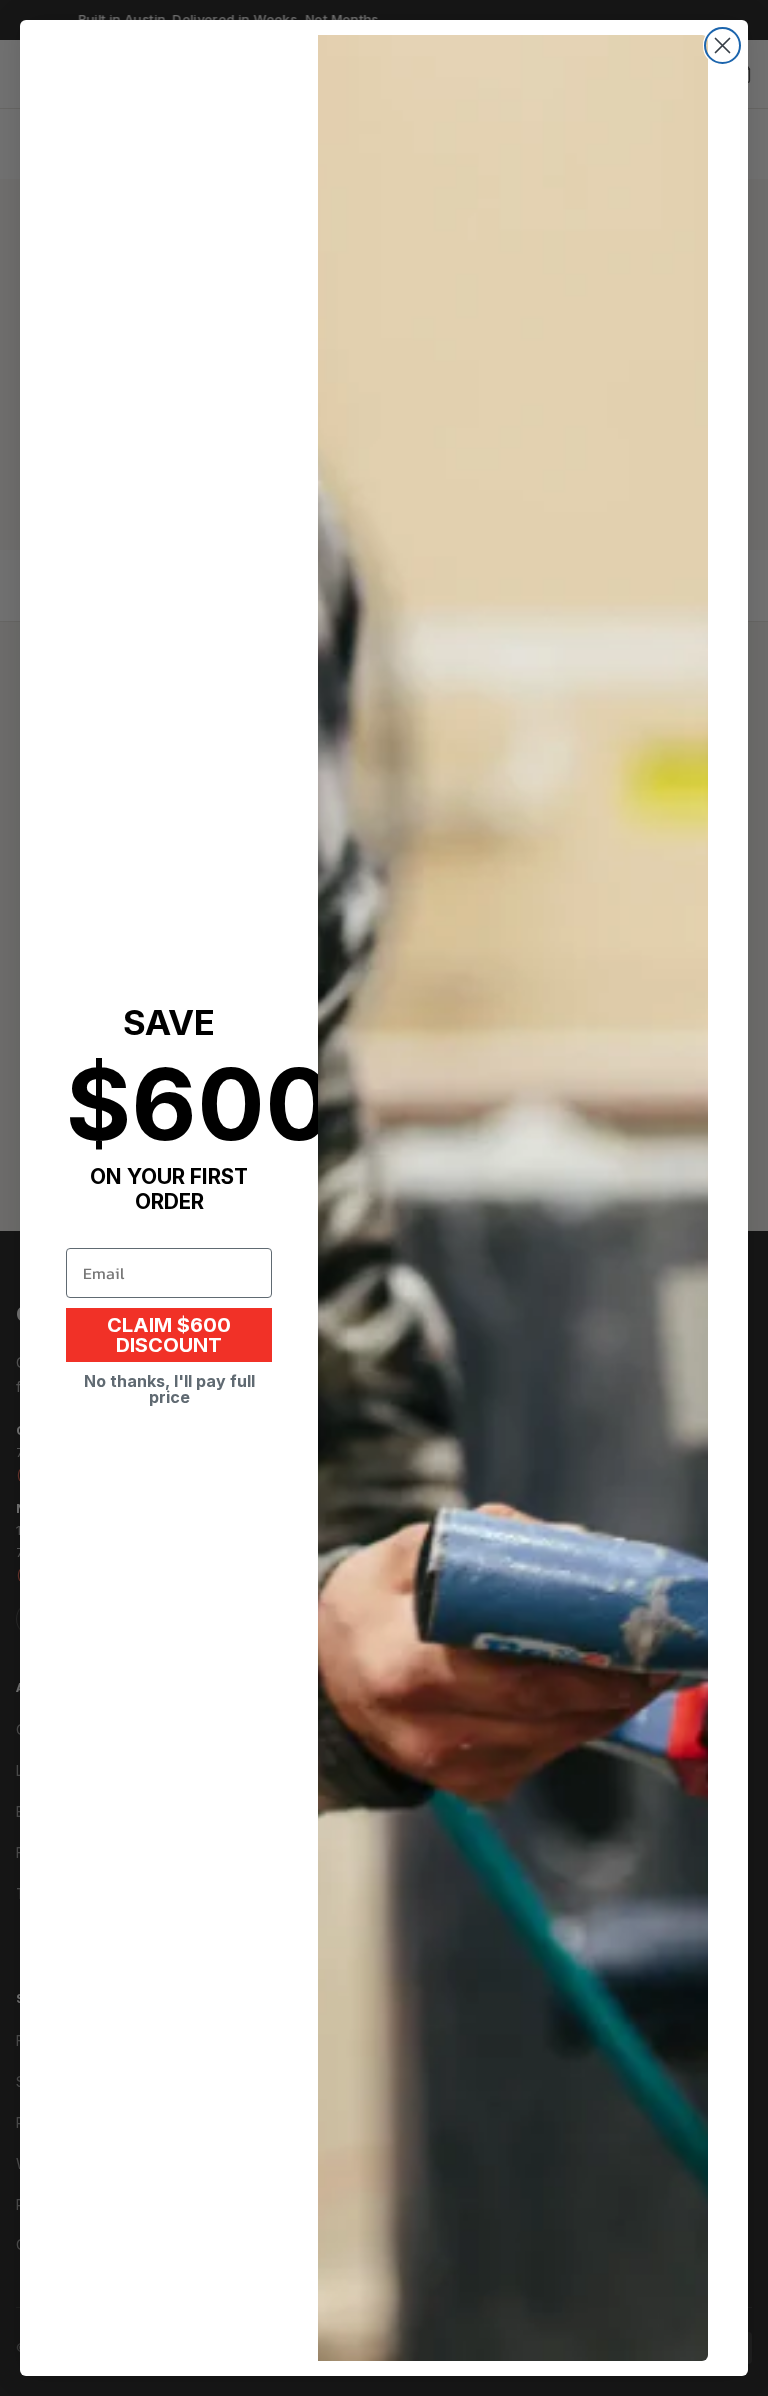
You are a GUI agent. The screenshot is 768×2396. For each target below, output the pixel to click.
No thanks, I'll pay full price (169, 1389)
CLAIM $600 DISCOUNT (169, 1335)
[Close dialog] (722, 45)
